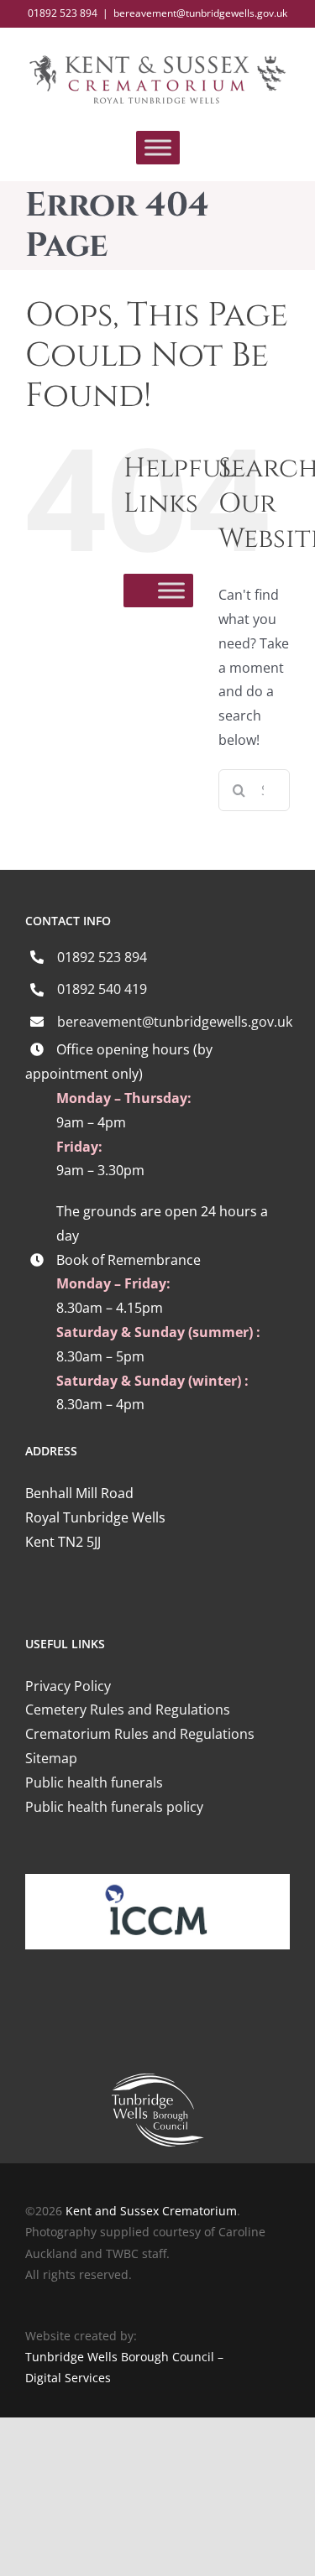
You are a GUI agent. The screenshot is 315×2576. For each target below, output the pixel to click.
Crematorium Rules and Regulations (140, 1734)
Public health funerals (94, 1782)
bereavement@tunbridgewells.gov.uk (200, 13)
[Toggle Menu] (158, 148)
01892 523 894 (102, 957)
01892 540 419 (102, 989)
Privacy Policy (68, 1686)
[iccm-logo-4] (157, 1881)
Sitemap (51, 1758)
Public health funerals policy (114, 1807)
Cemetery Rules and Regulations (128, 1710)
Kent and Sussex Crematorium (151, 2211)
